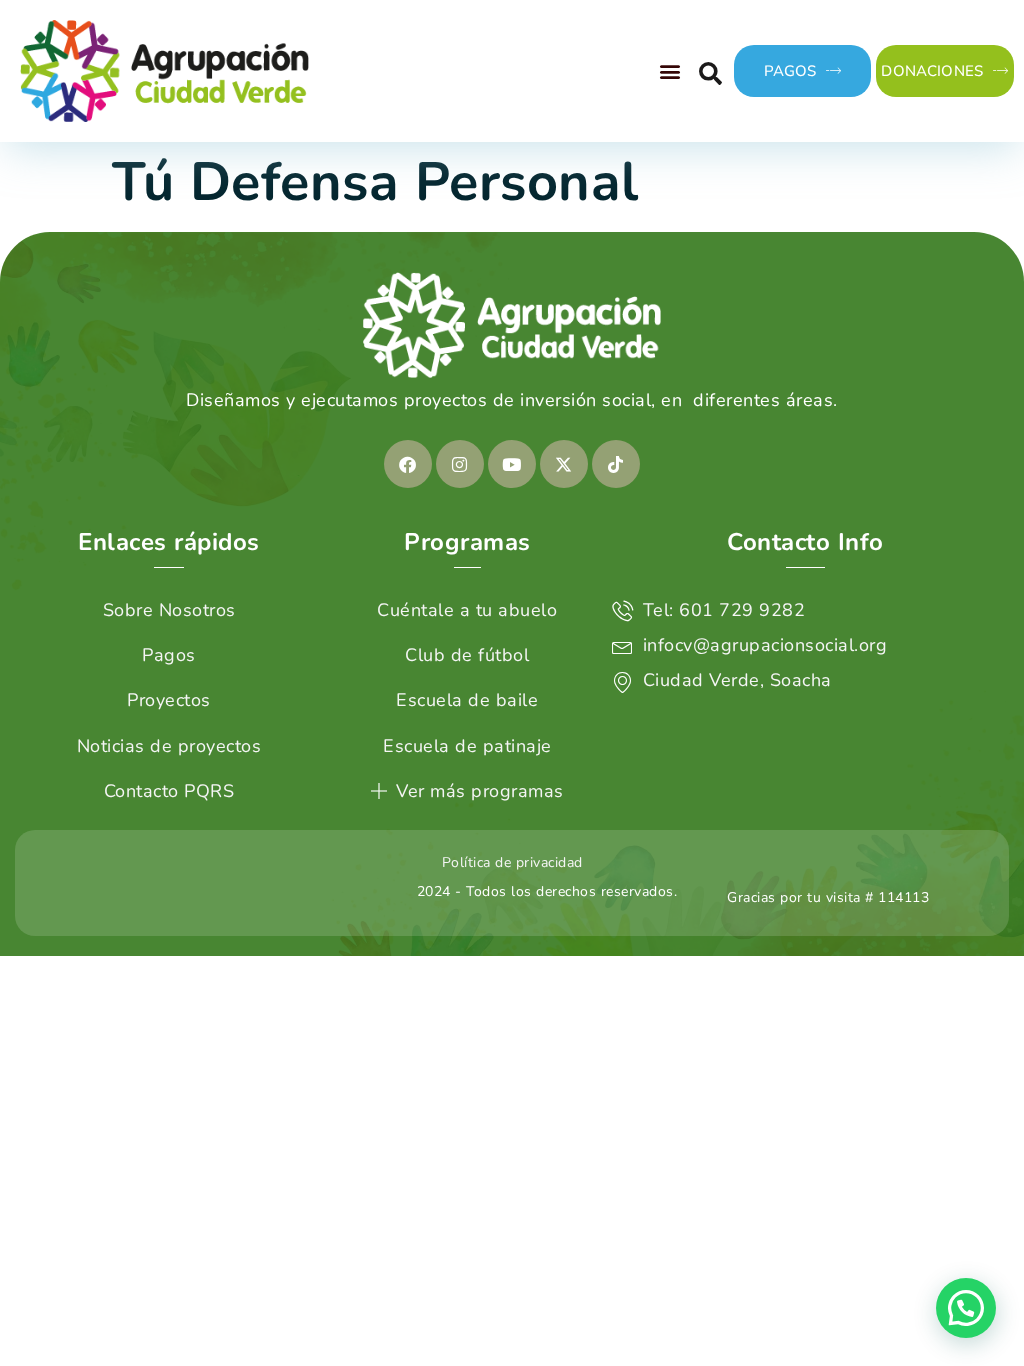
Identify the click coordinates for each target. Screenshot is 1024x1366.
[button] (671, 70)
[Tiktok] (616, 464)
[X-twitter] (564, 464)
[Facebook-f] (408, 464)
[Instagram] (460, 464)
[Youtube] (512, 464)
